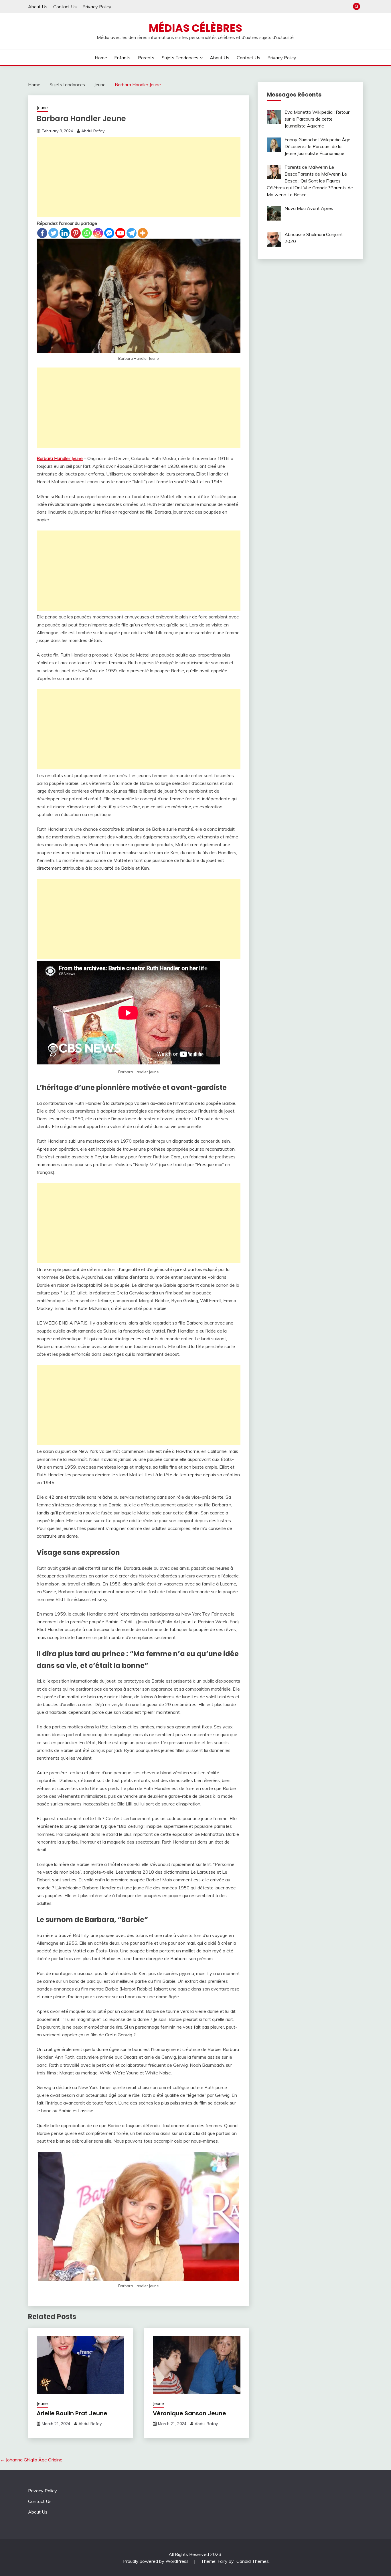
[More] (143, 233)
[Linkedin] (65, 233)
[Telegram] (132, 233)
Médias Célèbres (195, 28)
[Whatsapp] (87, 233)
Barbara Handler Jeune (60, 458)
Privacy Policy (97, 7)
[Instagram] (98, 233)
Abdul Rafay (93, 131)
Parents (146, 58)
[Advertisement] (139, 177)
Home (101, 58)
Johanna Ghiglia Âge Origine (31, 2460)
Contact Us (65, 7)
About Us (38, 7)
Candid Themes (253, 2561)
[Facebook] (42, 233)
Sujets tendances (180, 58)
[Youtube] (120, 233)
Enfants (122, 58)
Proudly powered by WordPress (156, 2561)
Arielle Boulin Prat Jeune (72, 2413)
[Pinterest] (76, 233)
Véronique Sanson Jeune (189, 2413)
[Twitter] (53, 233)
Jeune (42, 108)
